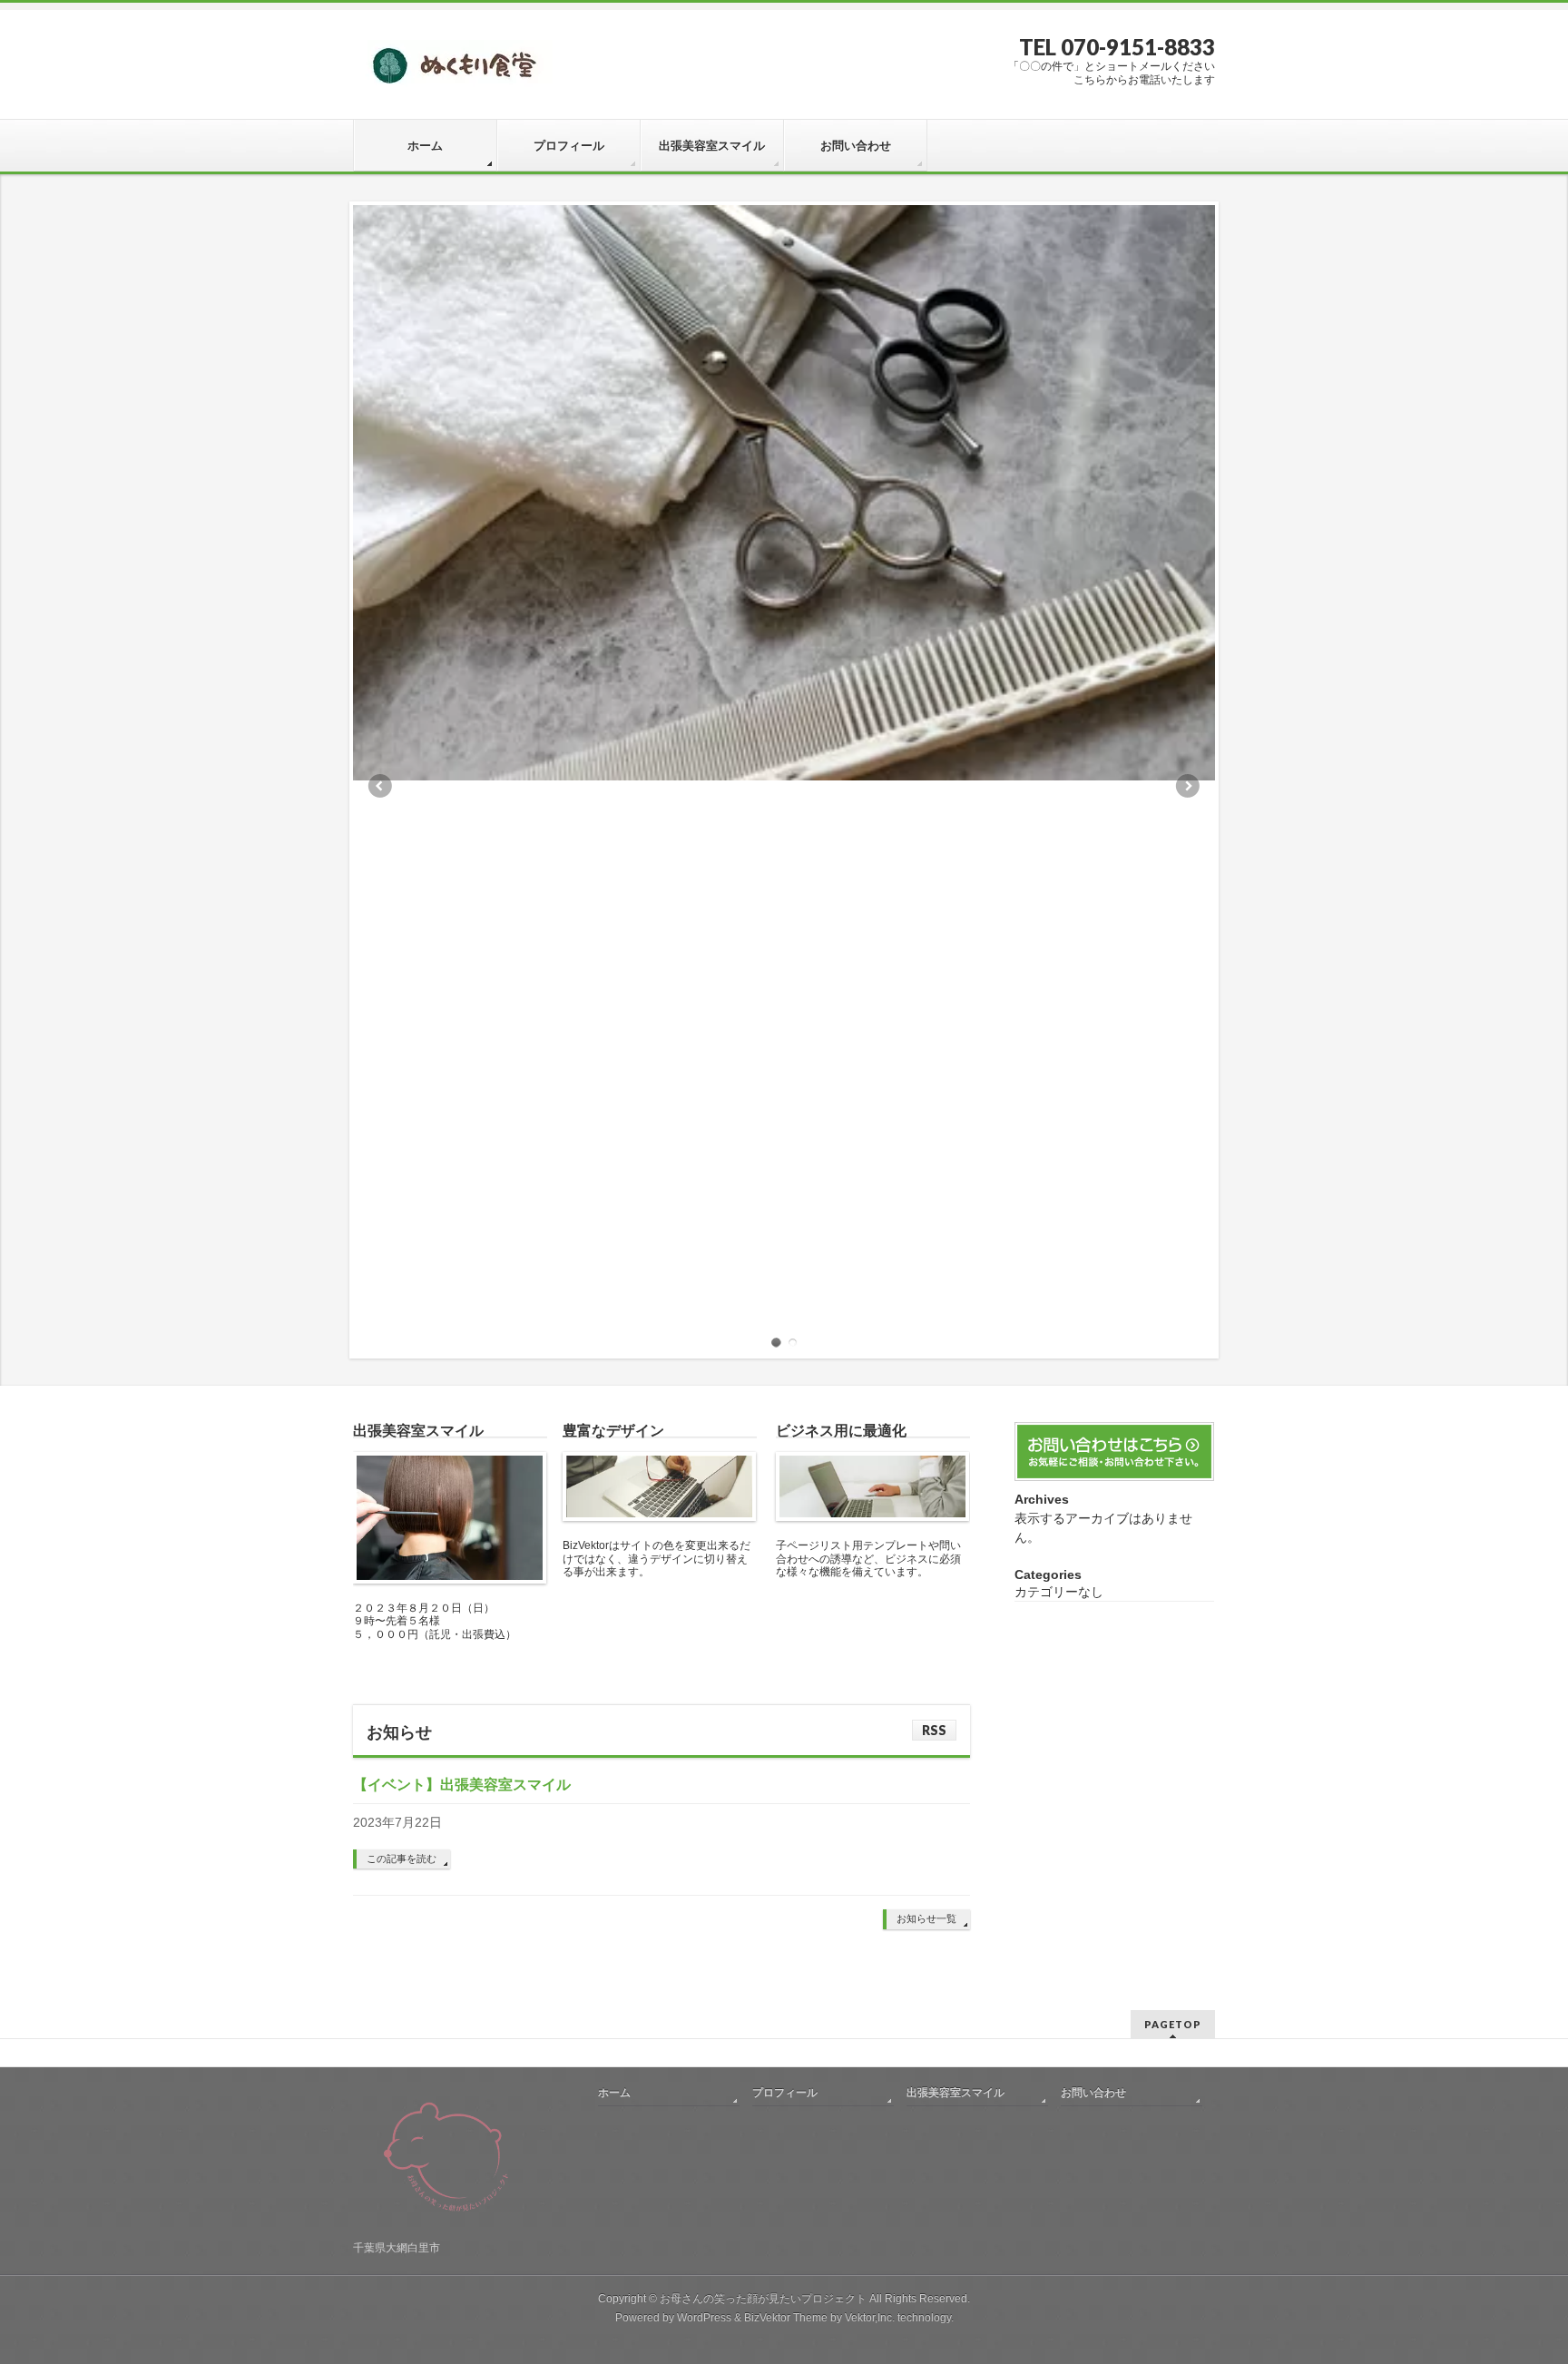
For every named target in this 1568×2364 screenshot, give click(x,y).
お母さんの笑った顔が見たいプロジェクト (763, 2299)
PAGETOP (1173, 2024)
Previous (379, 786)
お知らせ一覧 (926, 1918)
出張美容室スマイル (955, 2093)
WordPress (704, 2318)
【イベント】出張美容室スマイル (462, 1785)
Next (1189, 786)
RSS (934, 1730)
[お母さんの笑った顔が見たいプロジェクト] (453, 71)
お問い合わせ (1093, 2093)
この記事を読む (402, 1859)
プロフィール (785, 2093)
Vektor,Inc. (870, 2318)
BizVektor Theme (786, 2318)
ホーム (614, 2093)
